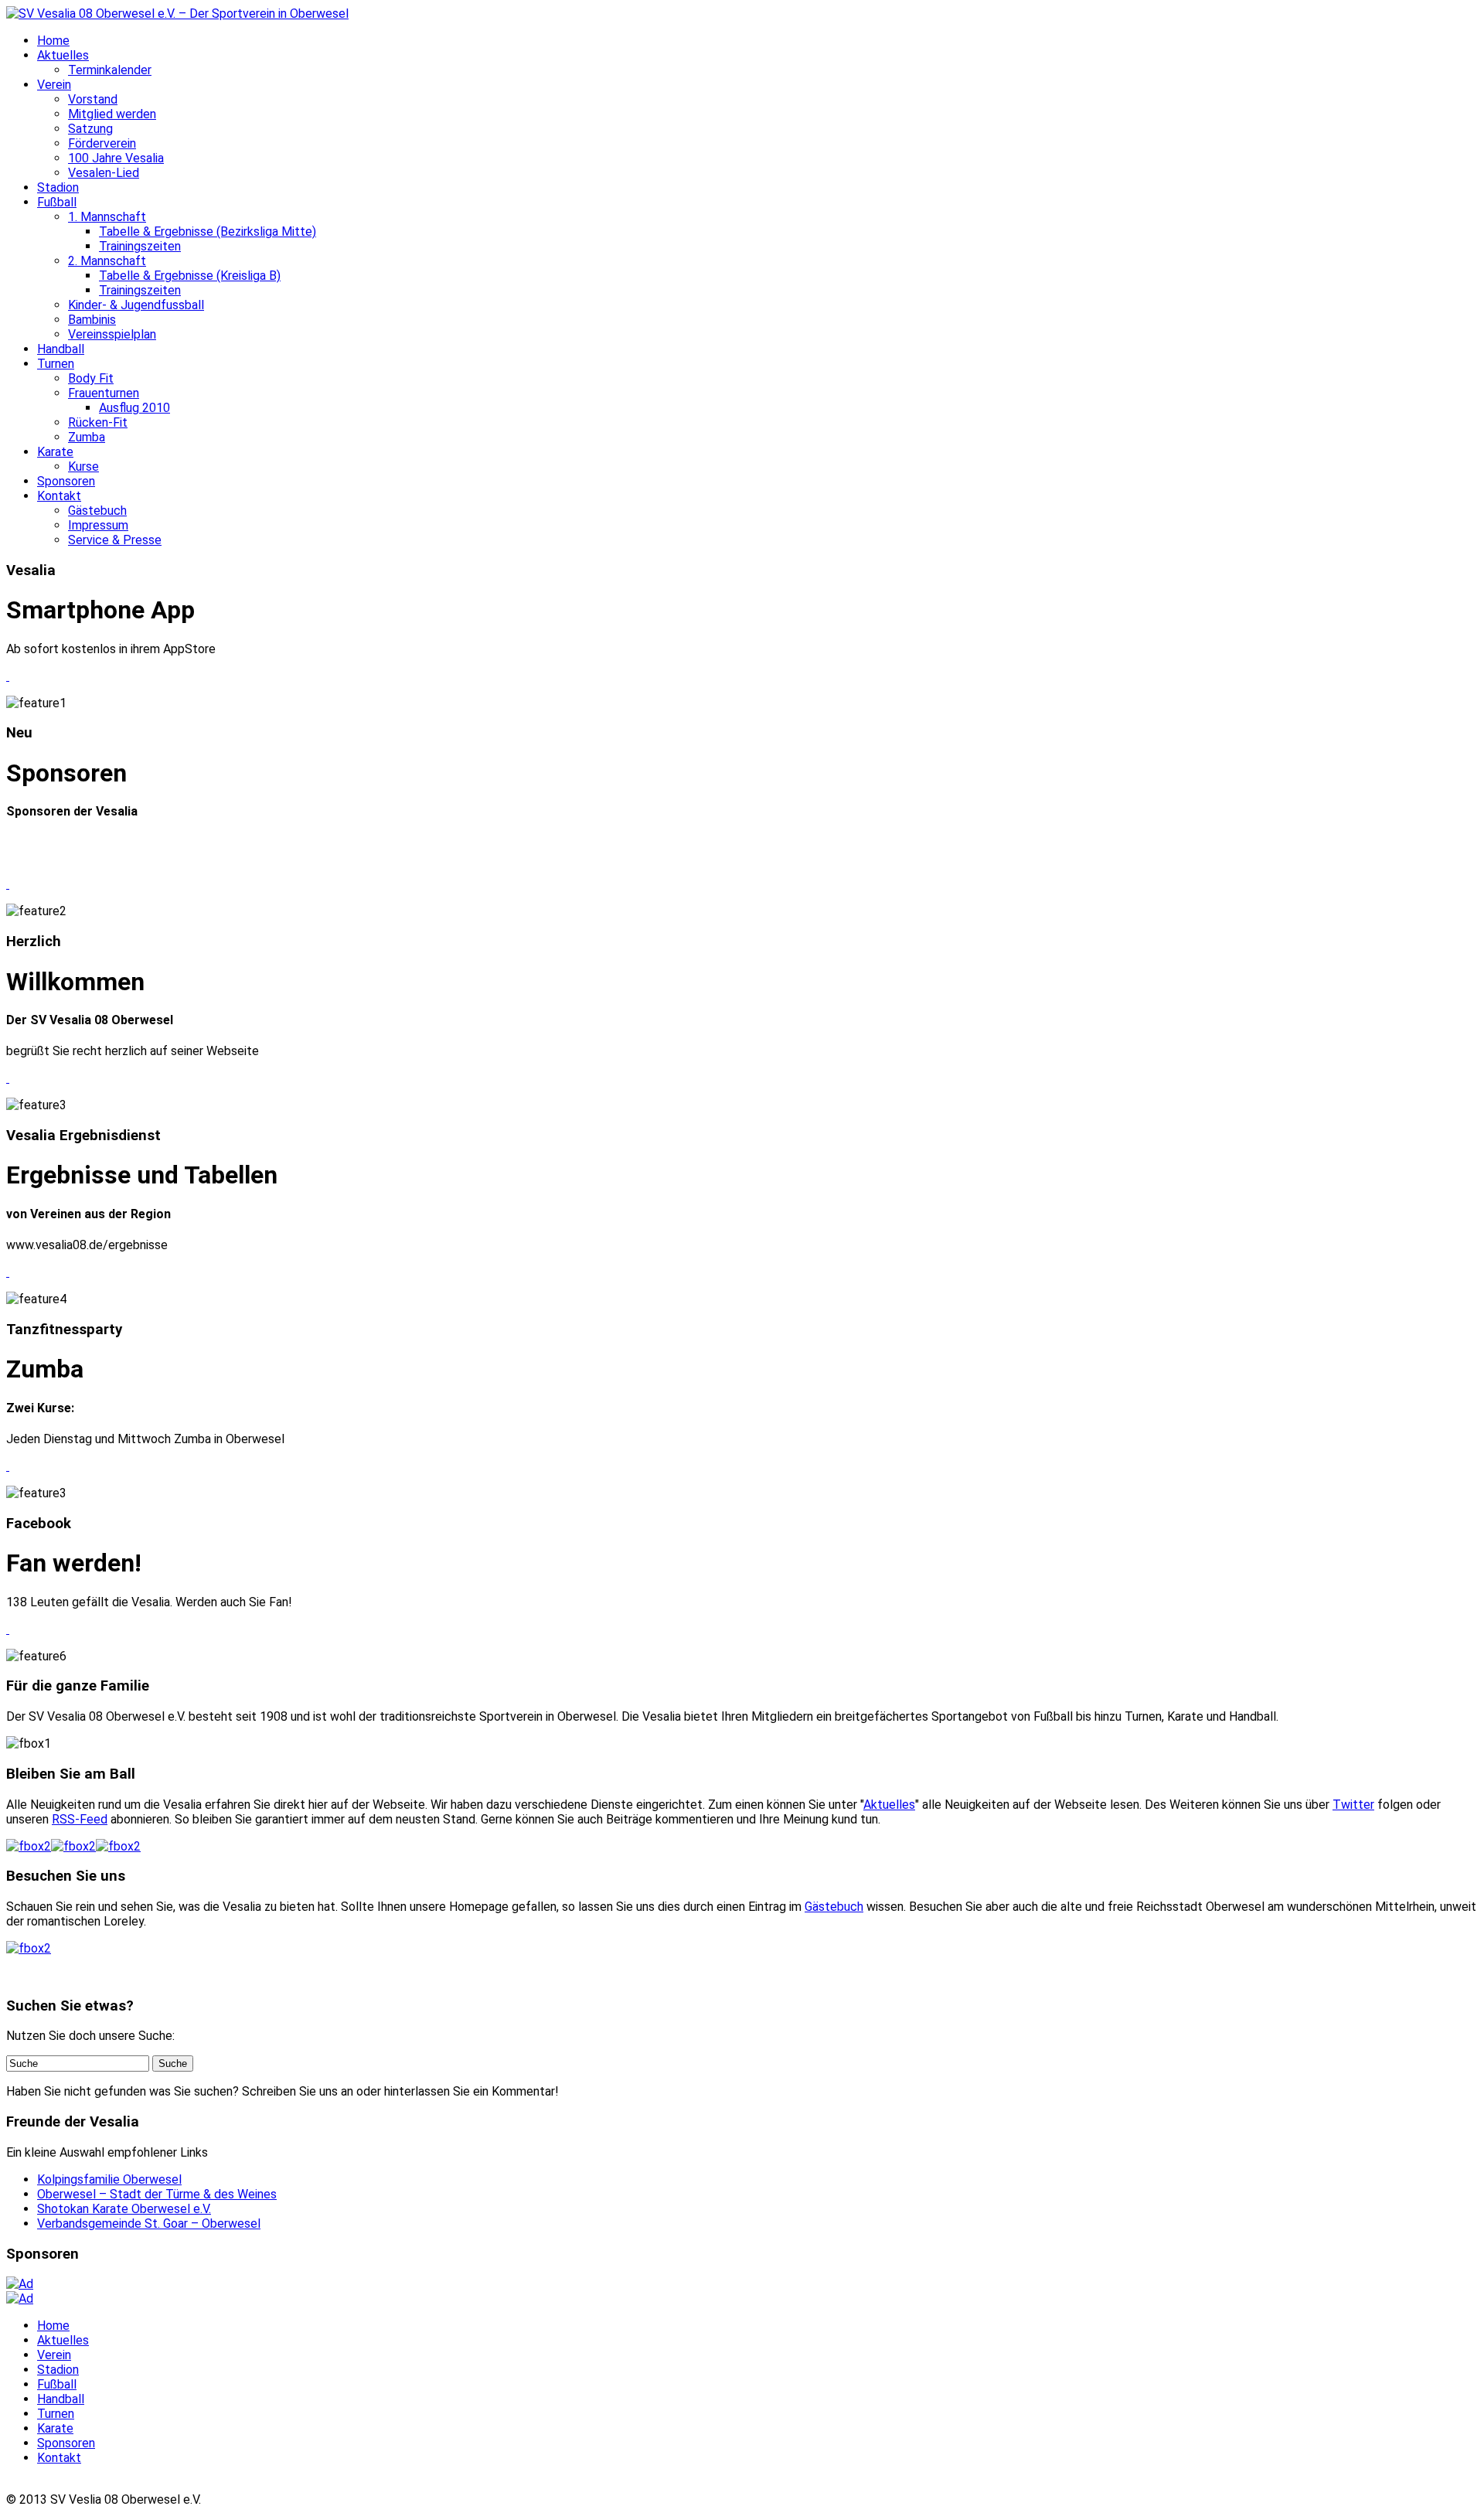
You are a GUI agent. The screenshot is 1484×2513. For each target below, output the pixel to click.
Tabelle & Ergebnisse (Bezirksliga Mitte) (208, 232)
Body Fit (91, 378)
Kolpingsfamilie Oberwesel (109, 2179)
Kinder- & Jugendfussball (136, 305)
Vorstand (93, 99)
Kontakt (59, 496)
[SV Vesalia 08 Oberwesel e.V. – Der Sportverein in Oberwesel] (177, 14)
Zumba (87, 437)
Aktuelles (63, 55)
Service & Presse (115, 540)
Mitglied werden (112, 114)
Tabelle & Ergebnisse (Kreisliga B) (190, 276)
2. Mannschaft (107, 261)
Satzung (90, 129)
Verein (54, 85)
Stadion (58, 187)
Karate (55, 452)
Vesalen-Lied (104, 173)
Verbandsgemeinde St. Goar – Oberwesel (149, 2224)
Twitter (1353, 1805)
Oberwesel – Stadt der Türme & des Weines (157, 2194)
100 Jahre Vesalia (116, 158)
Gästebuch (97, 511)
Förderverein (102, 143)
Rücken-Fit (98, 422)
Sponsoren (66, 481)
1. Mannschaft (107, 217)
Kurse (83, 467)
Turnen (56, 364)
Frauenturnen (104, 393)
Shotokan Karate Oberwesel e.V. (124, 2209)
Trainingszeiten (140, 246)
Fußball (57, 202)
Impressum (98, 525)
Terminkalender (110, 70)
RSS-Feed (80, 1819)
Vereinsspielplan (112, 334)
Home (53, 41)
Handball (61, 349)
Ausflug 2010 (134, 408)
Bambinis (92, 320)
